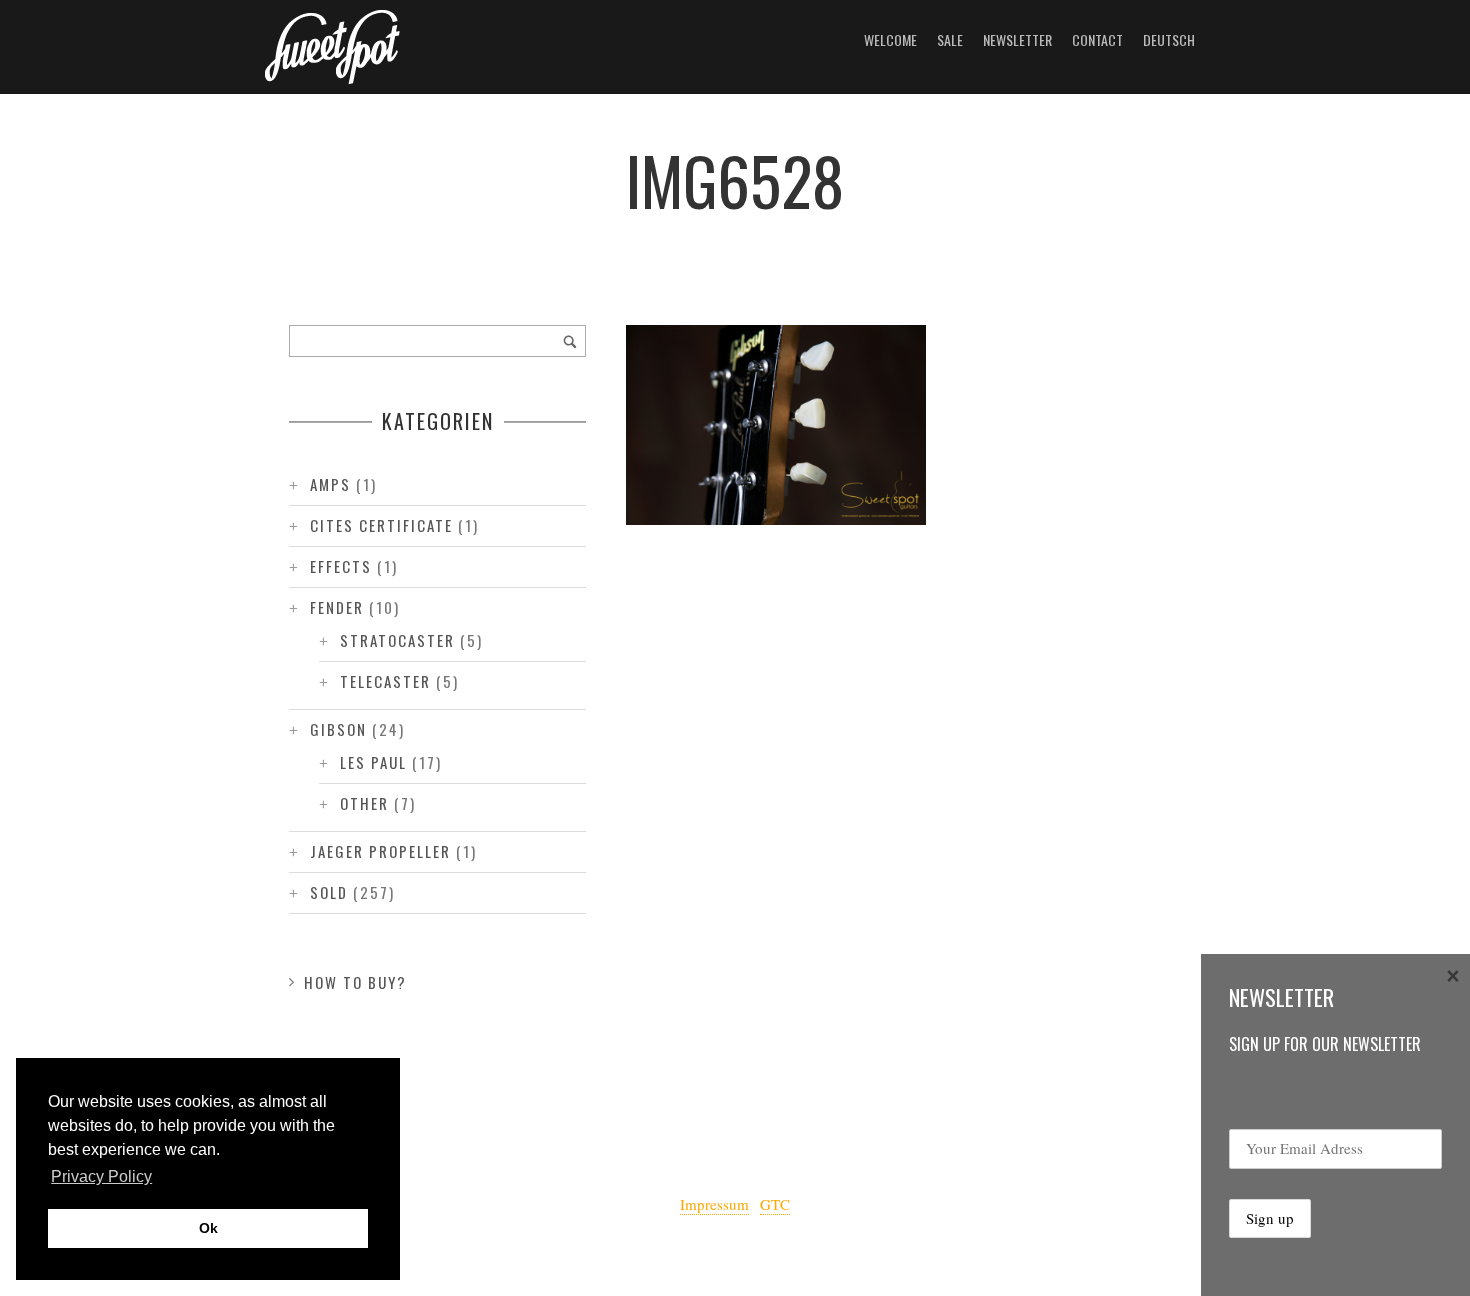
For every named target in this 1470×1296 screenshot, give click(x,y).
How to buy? (355, 982)
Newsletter (1017, 39)
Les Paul (373, 762)
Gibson (338, 729)
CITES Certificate (381, 525)
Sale (950, 39)
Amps (330, 484)
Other (364, 803)
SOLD (329, 892)
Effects (341, 566)
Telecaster (385, 681)
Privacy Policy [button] (101, 1176)
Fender (337, 607)
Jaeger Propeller (380, 851)
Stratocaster (397, 640)
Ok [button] (208, 1228)
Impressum (714, 1204)
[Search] (570, 341)
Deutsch (1169, 39)
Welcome (890, 39)
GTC (775, 1204)
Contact (1097, 39)
